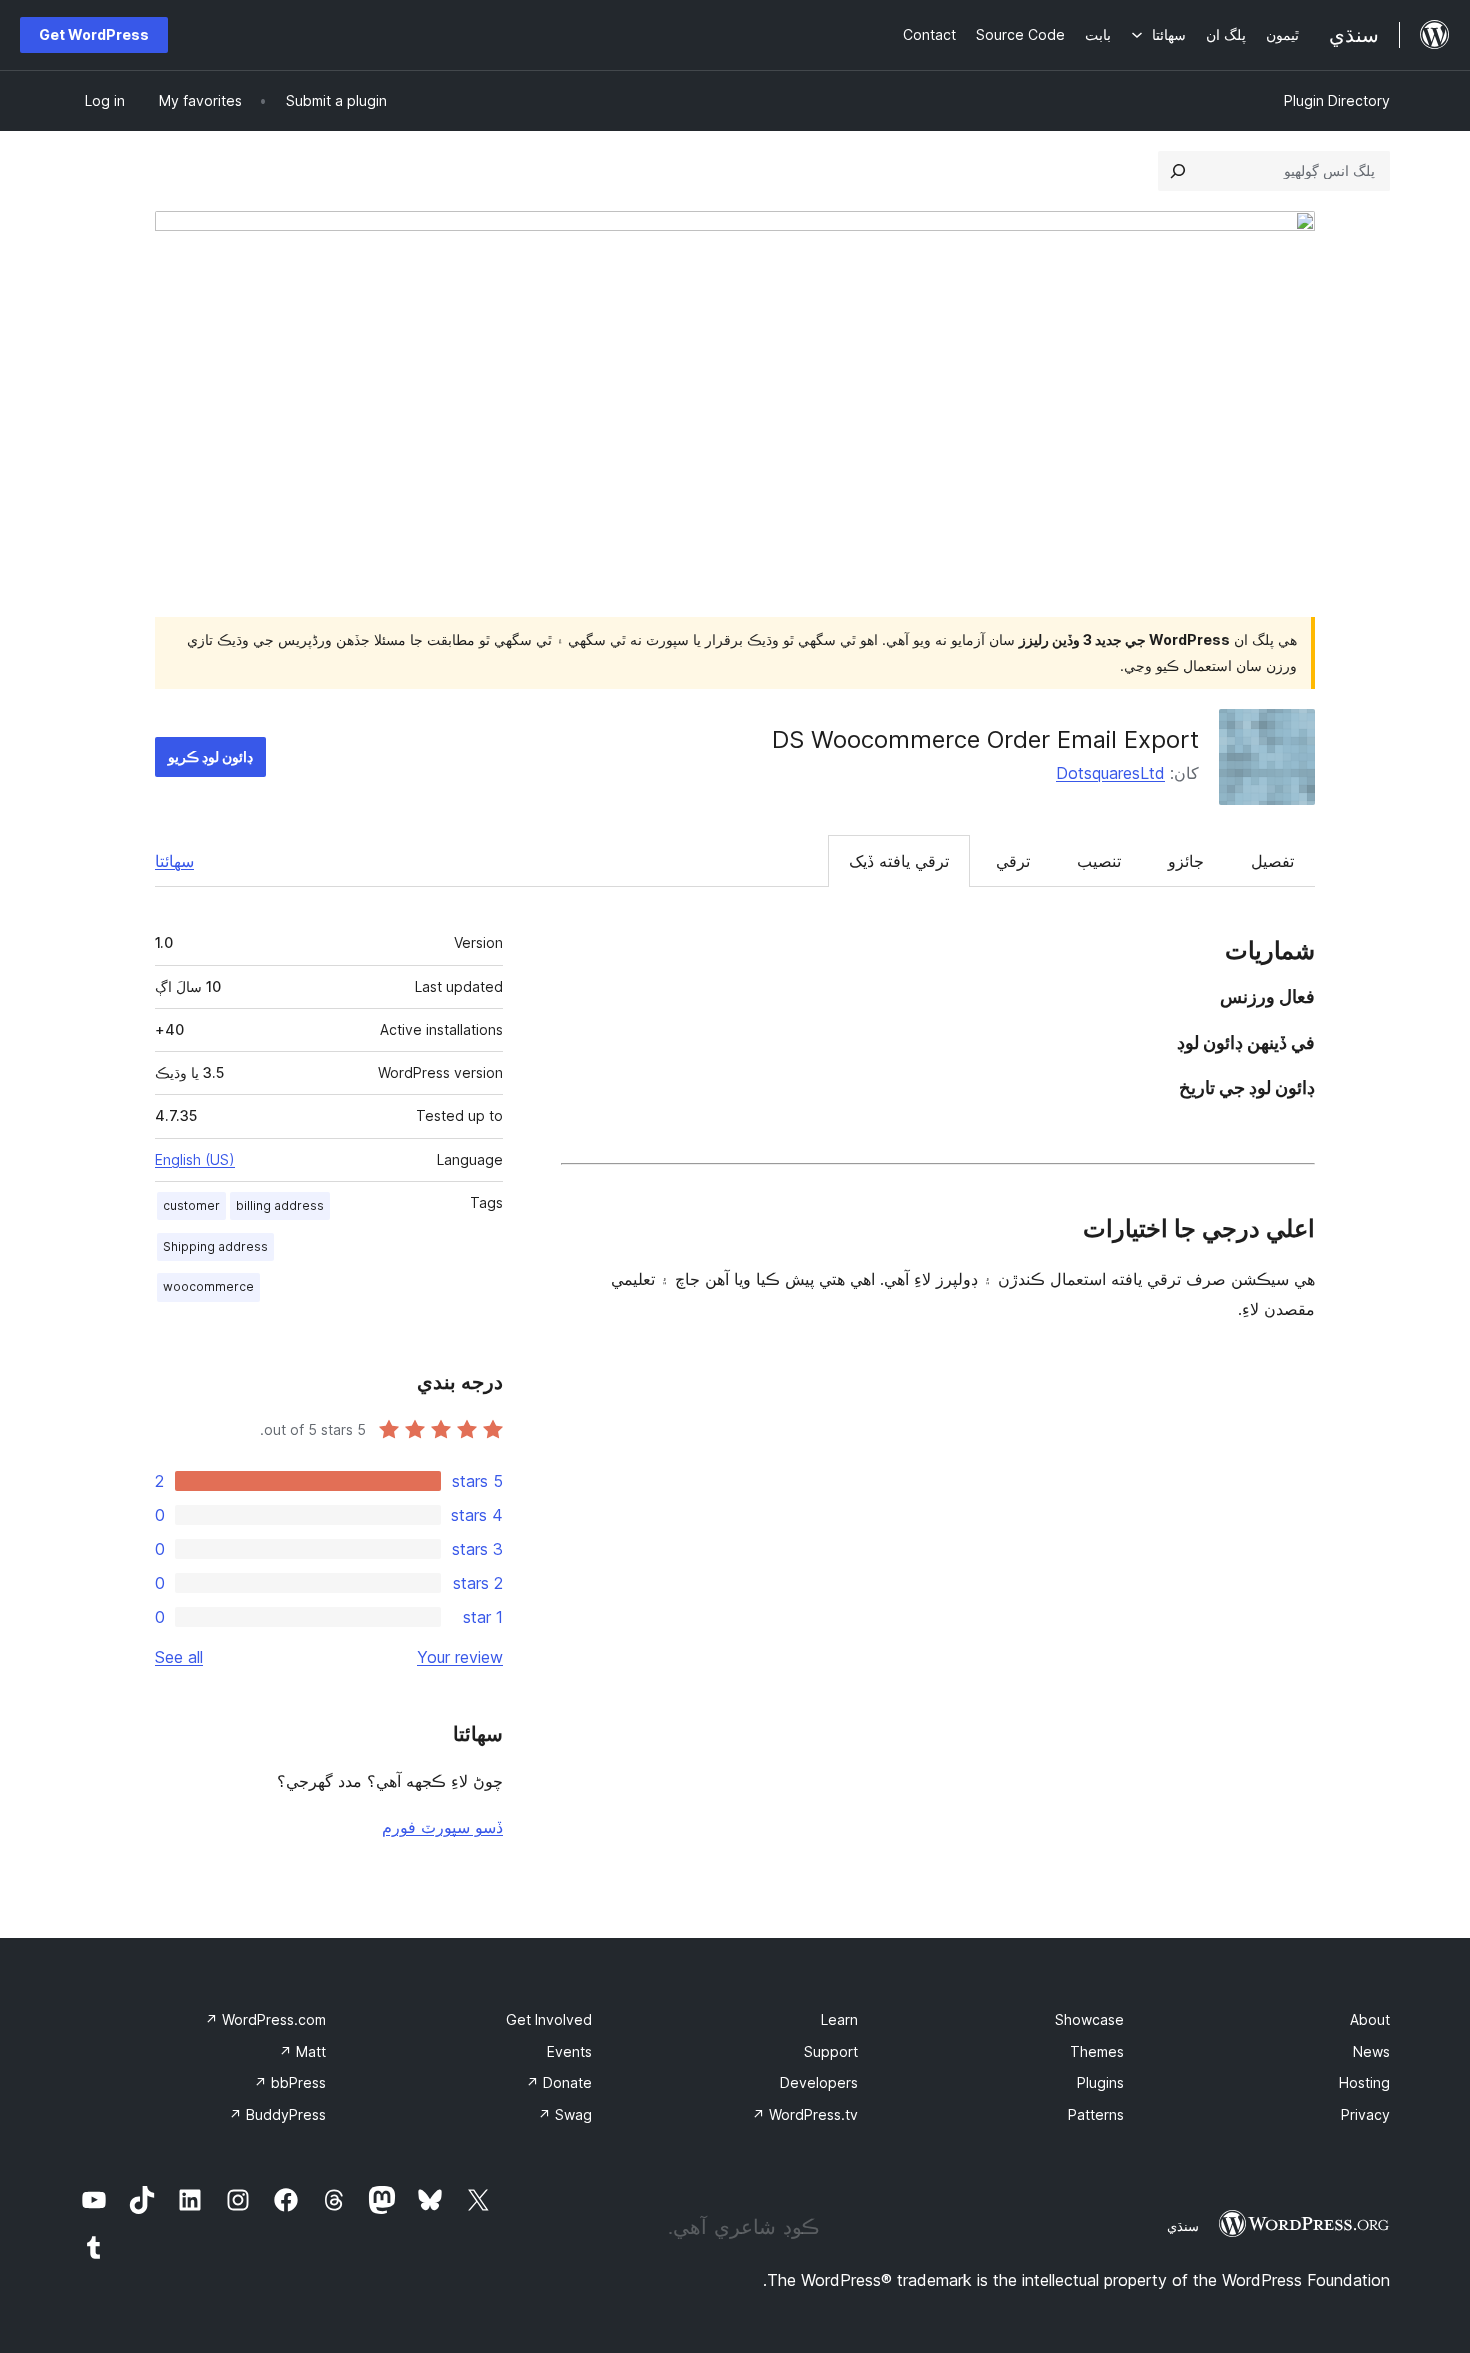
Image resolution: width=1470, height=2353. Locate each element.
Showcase (1089, 2019)
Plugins (1100, 2082)
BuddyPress (277, 2114)
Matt (302, 2051)
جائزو (1186, 861)
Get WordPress (94, 34)
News (1371, 2051)
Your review (460, 1657)
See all (179, 1657)
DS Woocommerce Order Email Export (985, 739)
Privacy (1365, 2114)
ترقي (1013, 861)
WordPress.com (265, 2019)
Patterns (1096, 2114)
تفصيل (1272, 861)
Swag (565, 2114)
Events (569, 2051)
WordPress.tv (805, 2114)
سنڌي (1183, 2226)
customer (191, 1205)
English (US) (195, 1159)
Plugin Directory (1337, 100)
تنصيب (1099, 861)
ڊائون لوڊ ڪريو (210, 756)
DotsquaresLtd (1110, 773)
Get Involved (549, 2019)
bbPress (290, 2082)
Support (831, 2051)
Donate (559, 2082)
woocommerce (208, 1286)
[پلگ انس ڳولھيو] (1178, 171)
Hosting (1364, 2082)
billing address (280, 1205)
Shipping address (215, 1246)
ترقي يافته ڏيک (899, 861)
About (1370, 2019)
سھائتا (174, 861)
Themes (1097, 2051)
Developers (819, 2082)
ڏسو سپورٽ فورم (442, 1827)
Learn (839, 2019)
